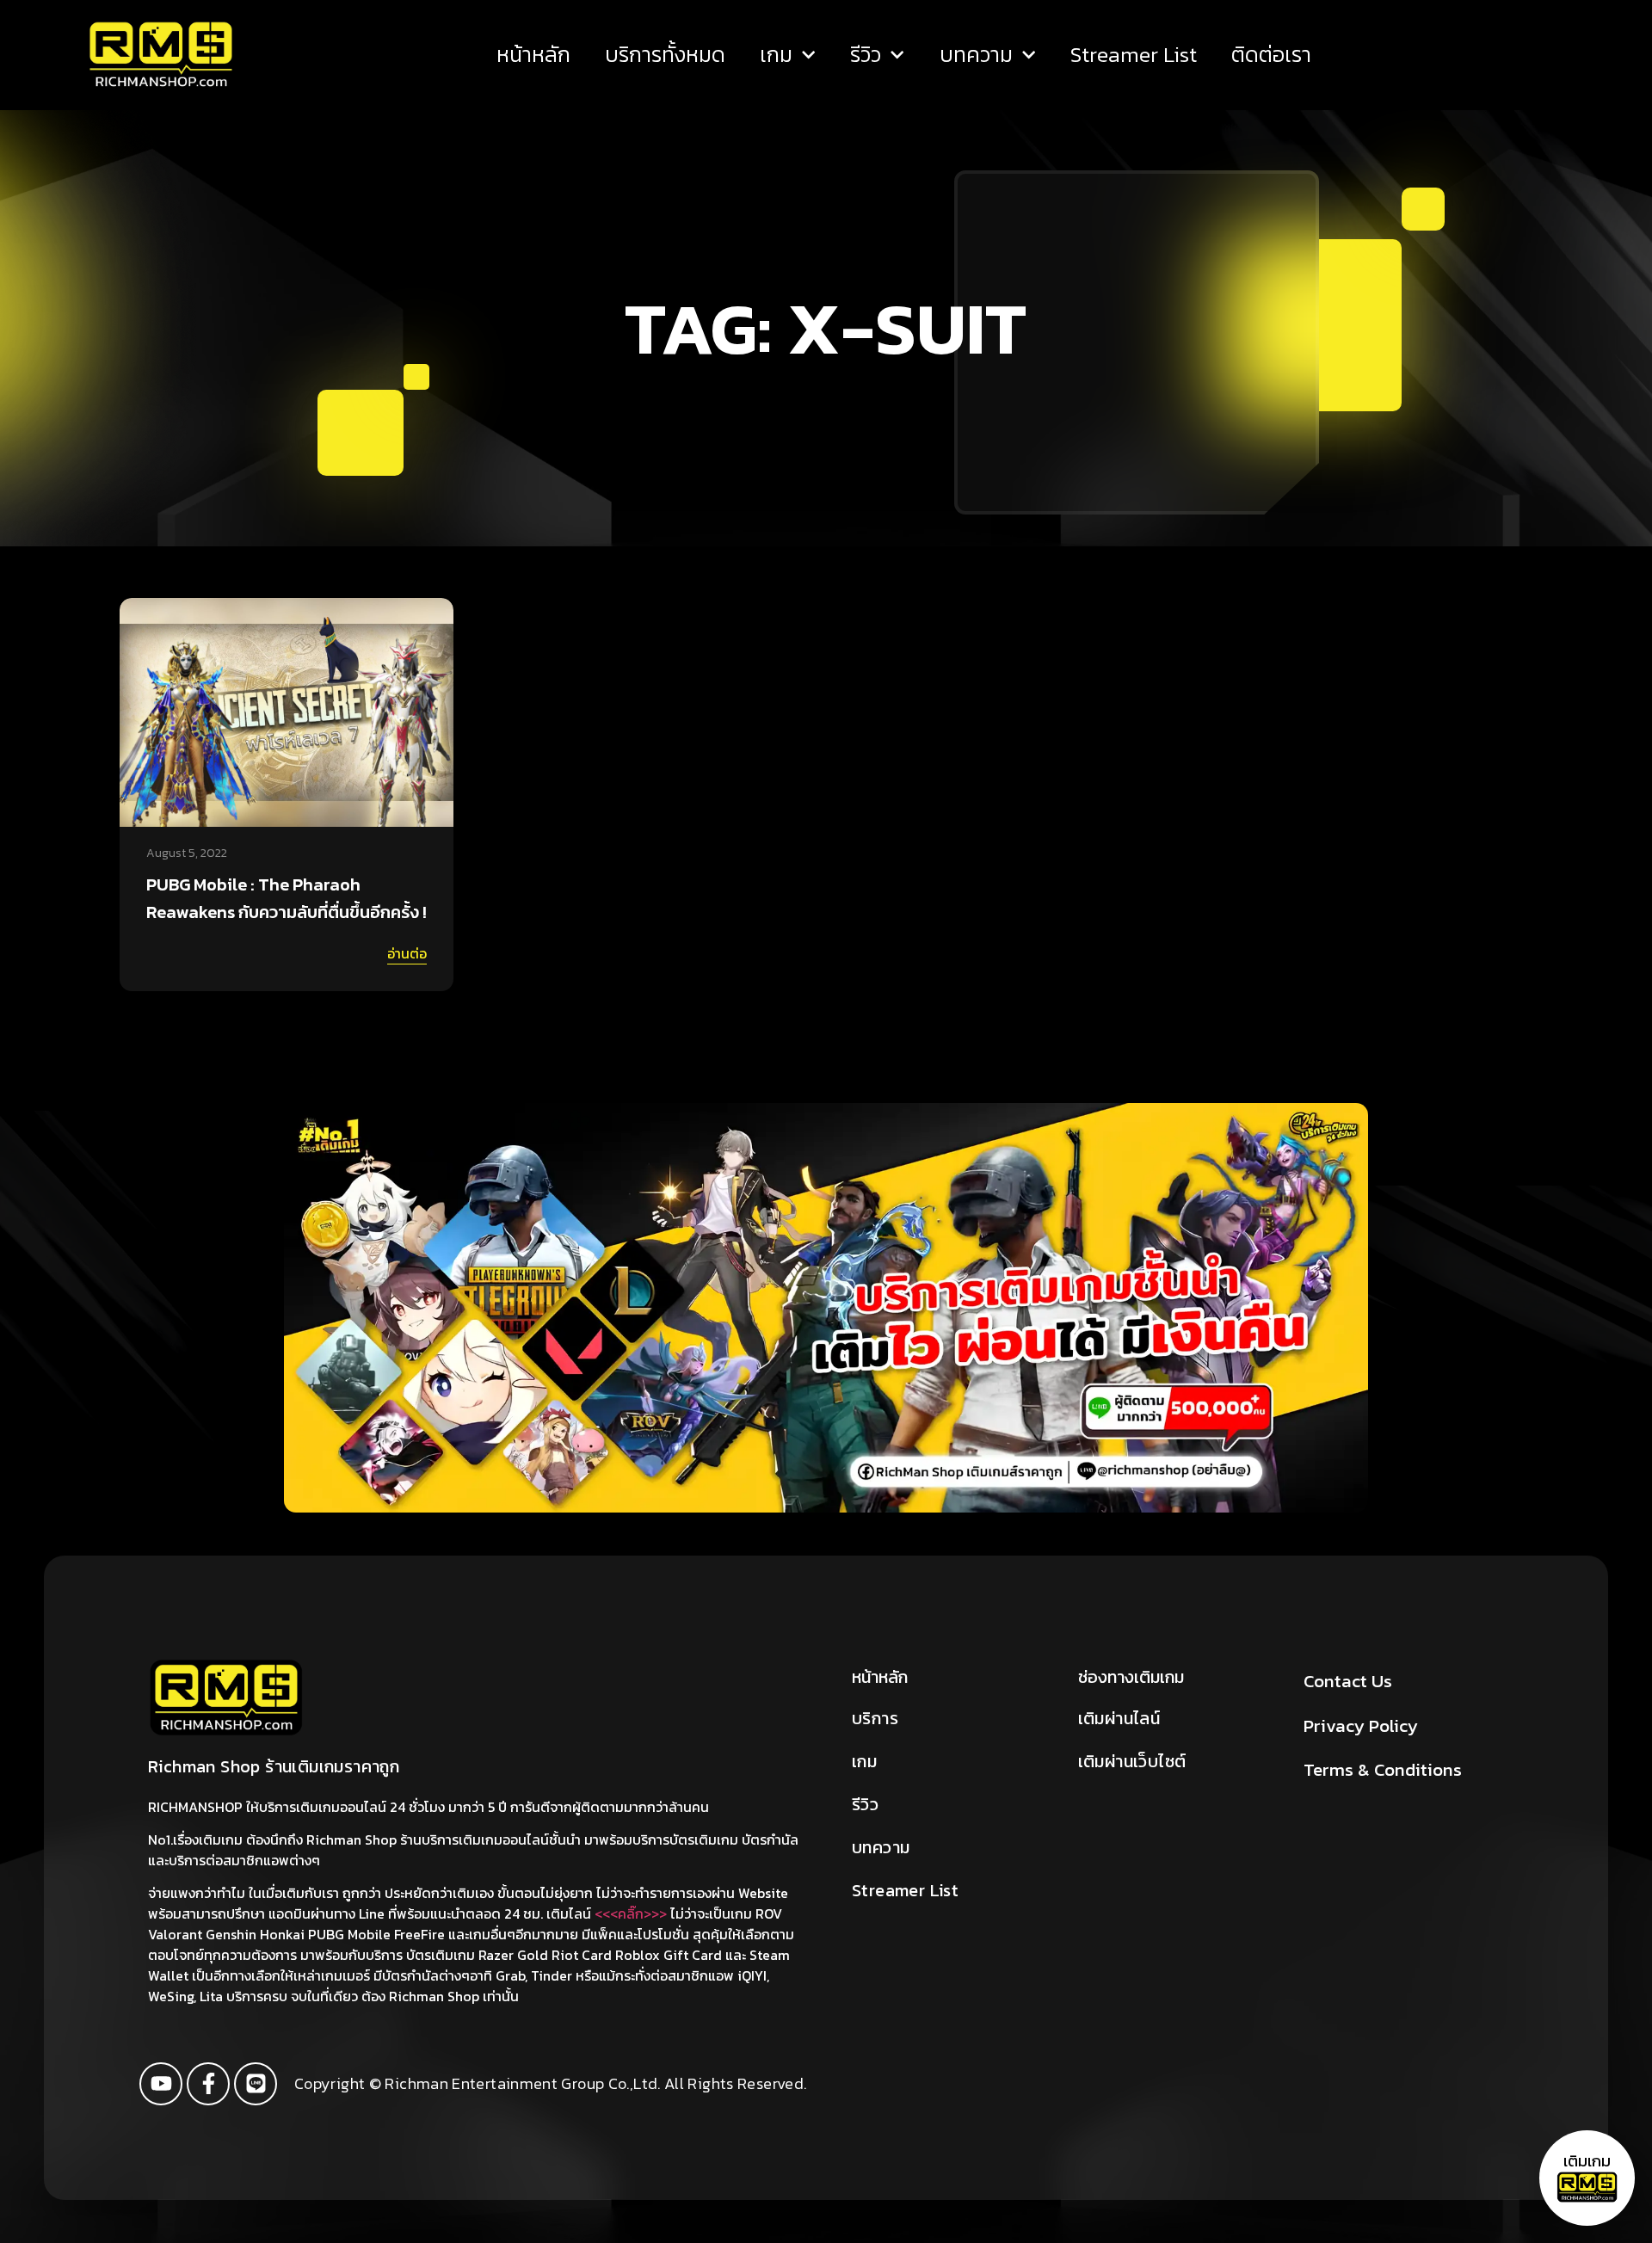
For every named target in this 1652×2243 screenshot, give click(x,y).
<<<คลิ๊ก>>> (631, 1913)
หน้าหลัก (533, 55)
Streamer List (1134, 55)
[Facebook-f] (208, 2084)
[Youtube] (161, 2084)
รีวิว (866, 55)
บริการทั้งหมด (665, 55)
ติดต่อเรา (1271, 55)
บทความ (976, 55)
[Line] (256, 2084)
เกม (776, 55)
